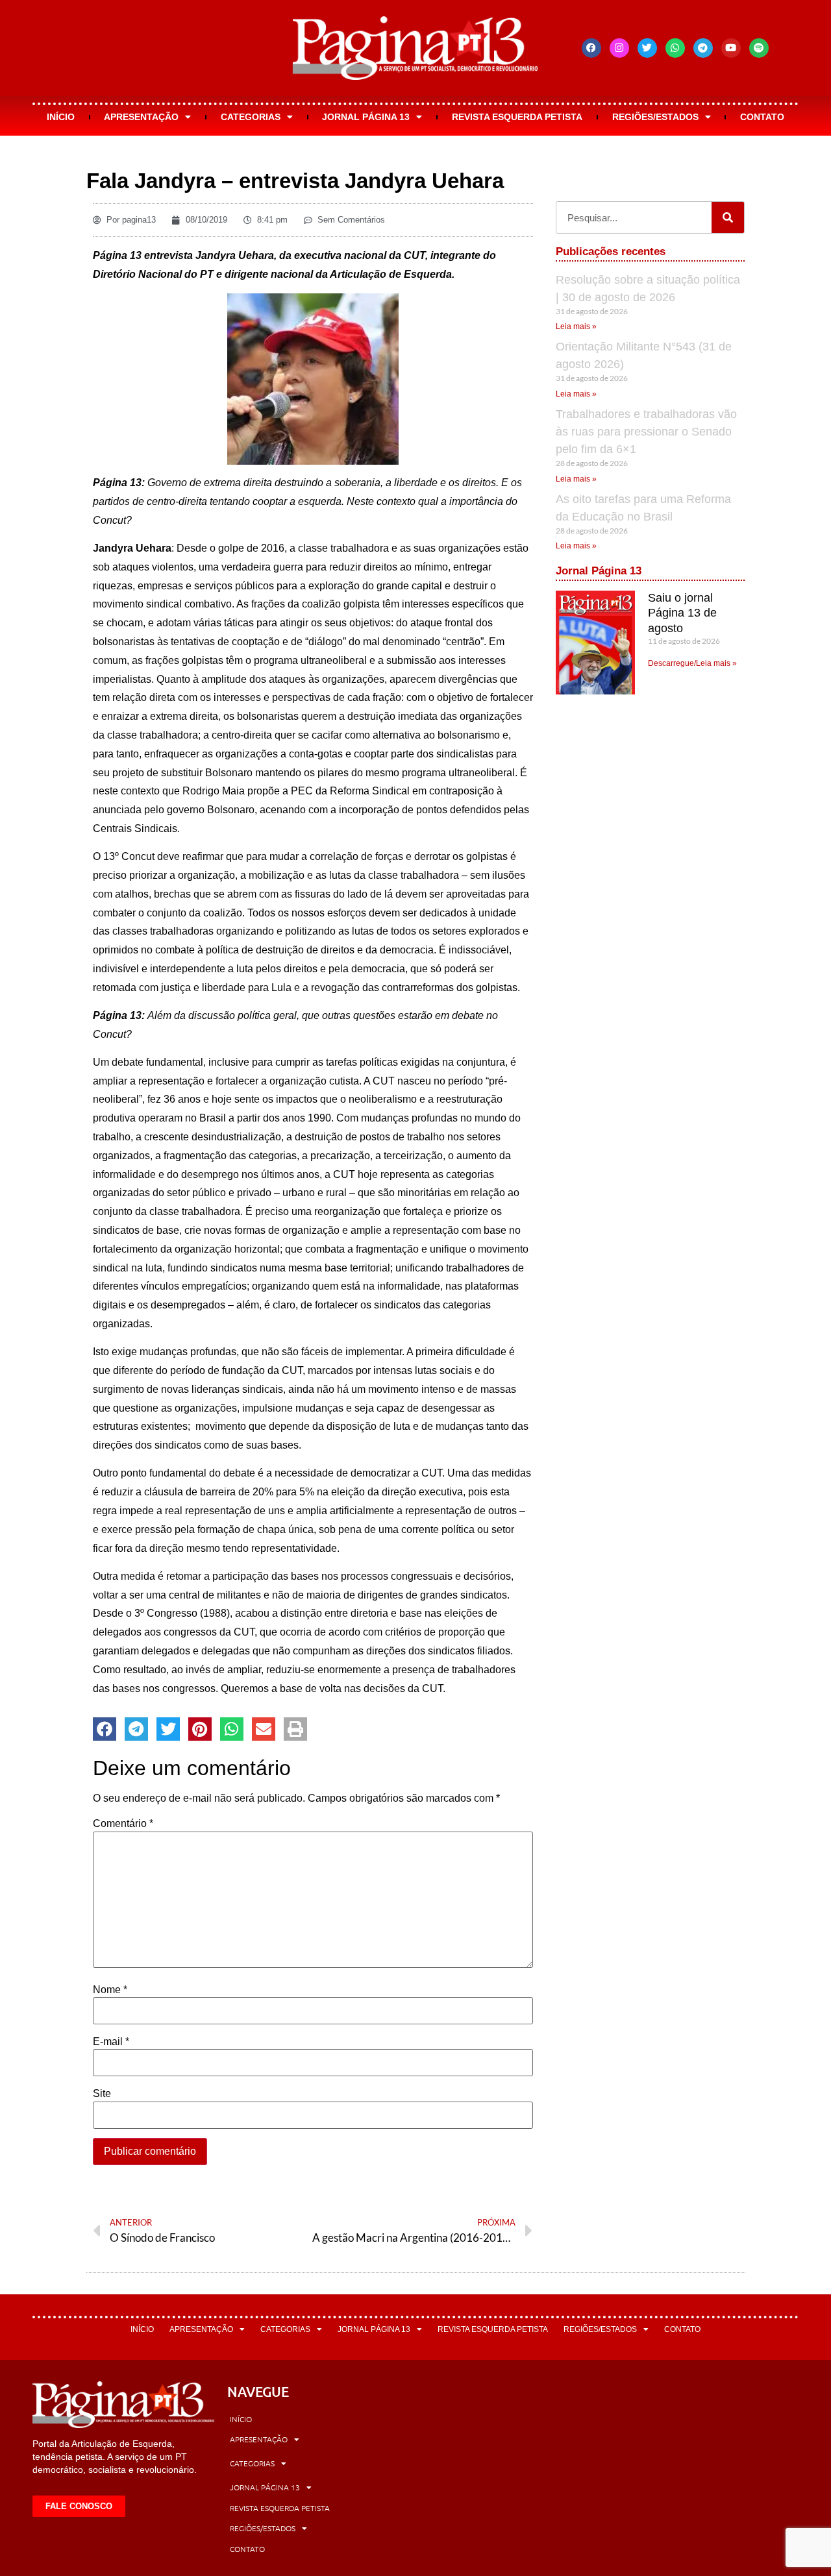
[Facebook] (591, 48)
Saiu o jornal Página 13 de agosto (682, 613)
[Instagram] (619, 48)
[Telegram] (703, 48)
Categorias (251, 117)
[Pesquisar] (728, 217)
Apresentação (141, 117)
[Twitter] (647, 48)
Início (61, 117)
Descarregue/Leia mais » (692, 663)
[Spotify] (759, 48)
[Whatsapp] (675, 48)
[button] (105, 1729)
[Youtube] (731, 48)
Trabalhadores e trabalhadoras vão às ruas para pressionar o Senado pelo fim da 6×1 (646, 432)
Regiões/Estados (655, 117)
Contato (762, 117)
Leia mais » (576, 326)
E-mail (111, 2042)
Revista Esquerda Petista (517, 117)
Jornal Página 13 (366, 117)
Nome (110, 1990)
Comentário (123, 1824)
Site (102, 2094)
